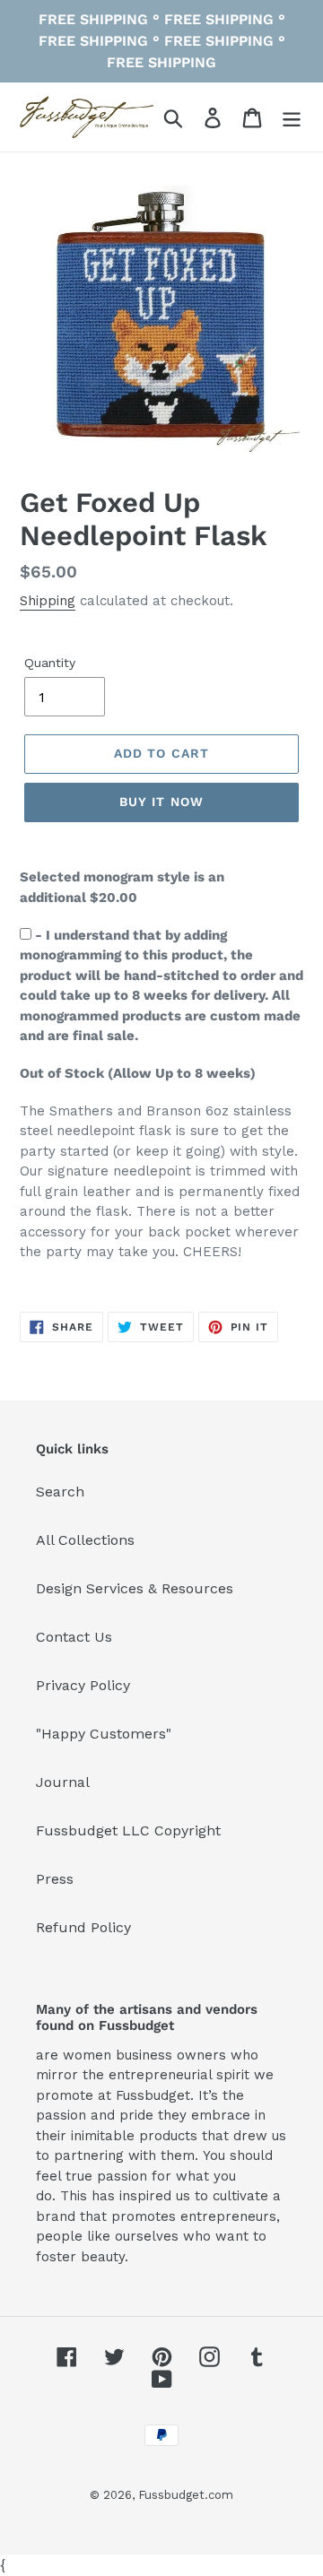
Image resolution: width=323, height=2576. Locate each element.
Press (55, 1879)
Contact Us (74, 1637)
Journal (63, 1782)
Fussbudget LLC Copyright (128, 1830)
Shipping (48, 601)
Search (60, 1492)
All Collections (85, 1540)
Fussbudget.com (186, 2495)
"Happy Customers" (104, 1734)
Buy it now (161, 802)
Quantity (50, 663)
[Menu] (292, 117)
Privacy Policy (83, 1685)
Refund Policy (83, 1927)
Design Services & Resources (135, 1588)
